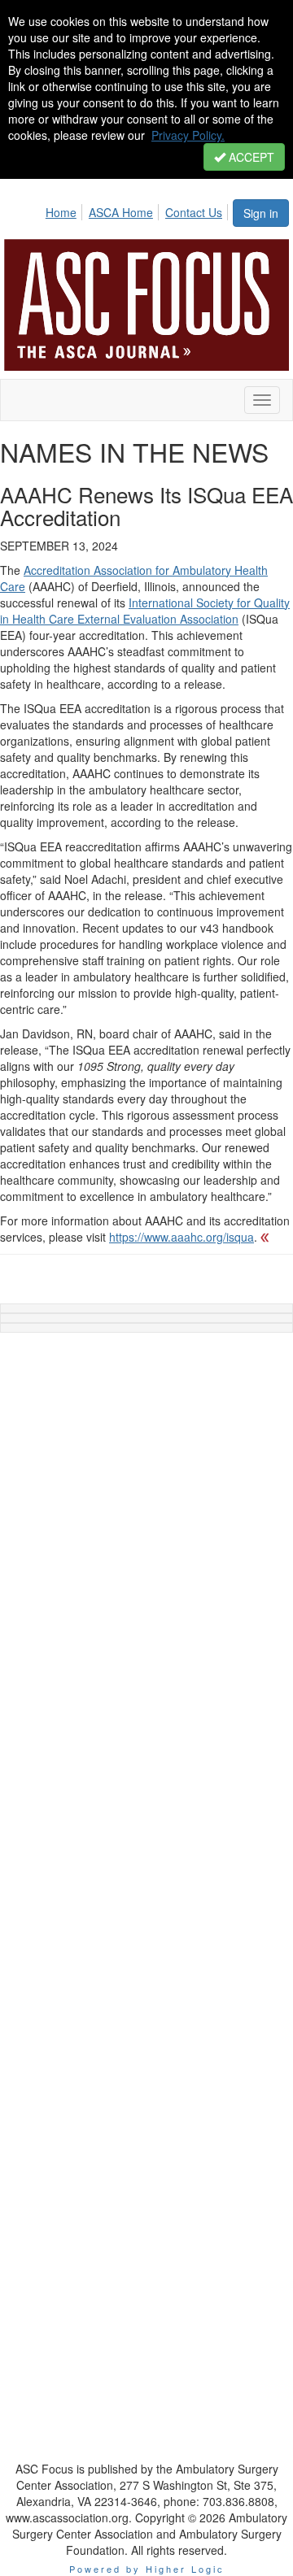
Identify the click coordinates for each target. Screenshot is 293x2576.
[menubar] (138, 210)
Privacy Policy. (188, 135)
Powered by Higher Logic (147, 2569)
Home (61, 212)
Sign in (261, 213)
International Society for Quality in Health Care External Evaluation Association (145, 611)
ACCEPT (250, 157)
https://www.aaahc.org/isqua (181, 1237)
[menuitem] (66, 210)
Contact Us (194, 212)
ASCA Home (121, 212)
